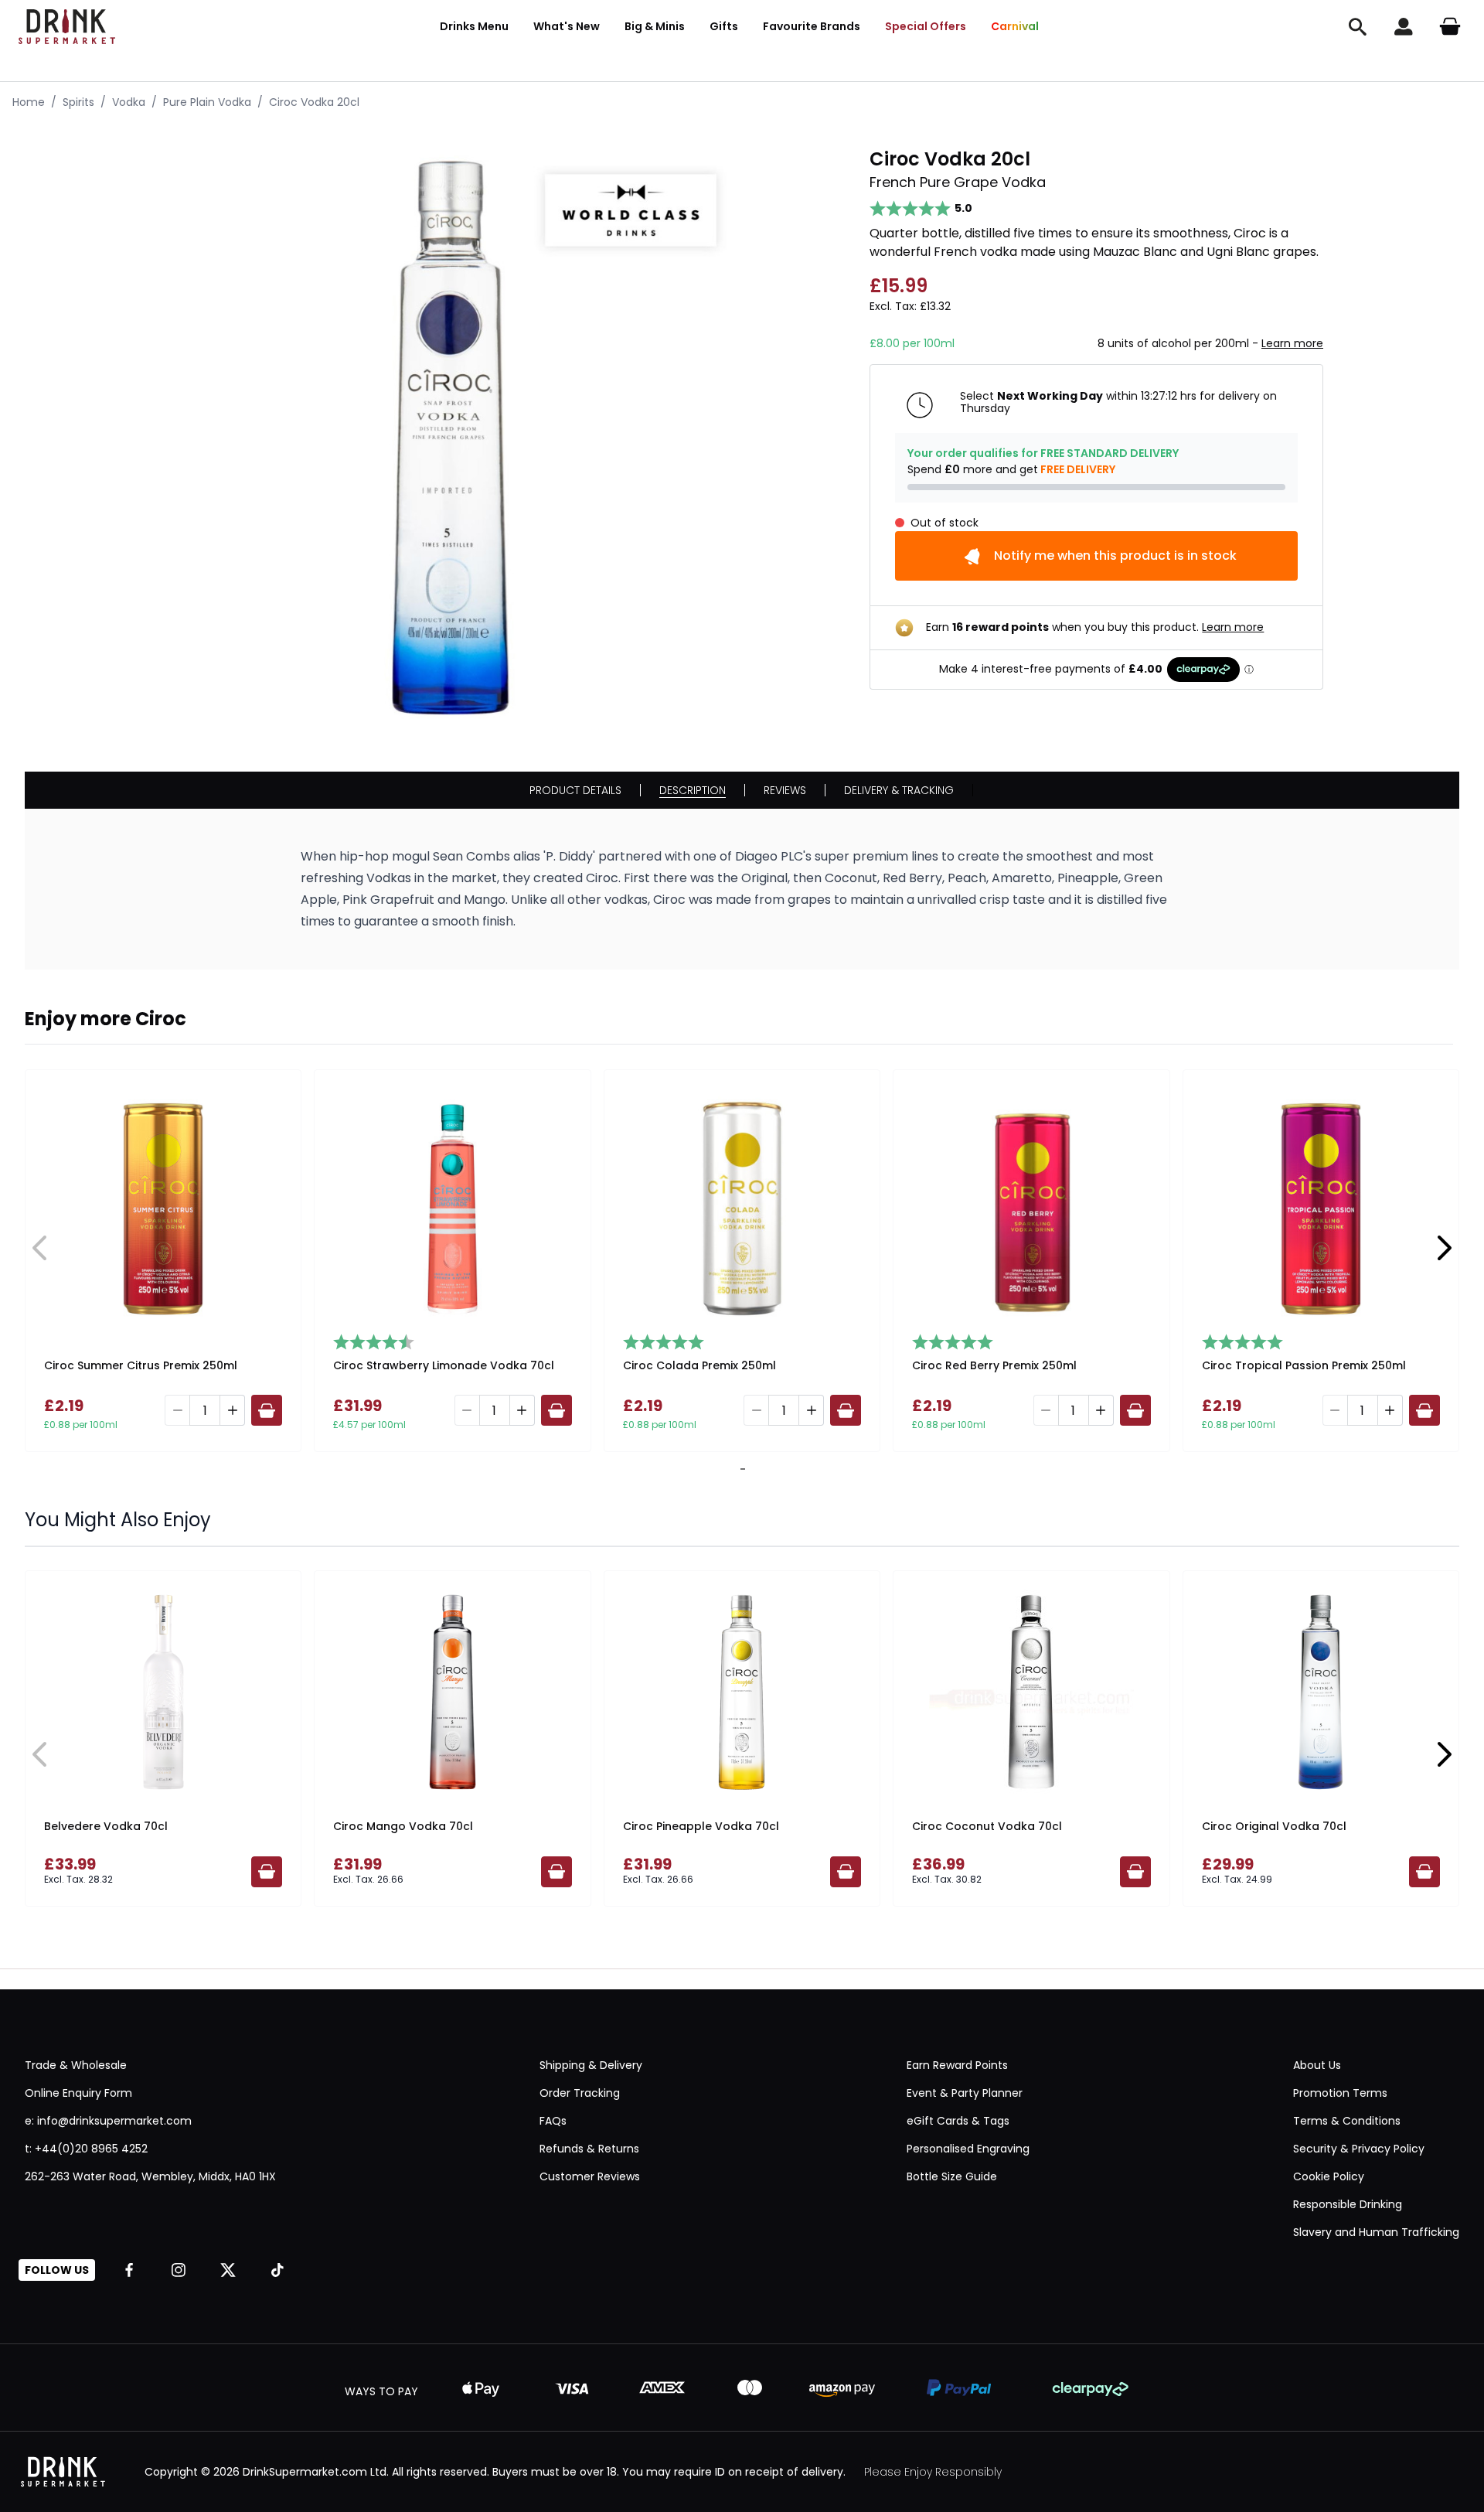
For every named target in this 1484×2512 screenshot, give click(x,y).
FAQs (553, 2121)
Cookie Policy (1329, 2176)
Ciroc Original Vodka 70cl (1274, 1826)
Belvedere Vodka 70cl (106, 1826)
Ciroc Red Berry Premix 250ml (994, 1365)
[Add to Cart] (267, 1410)
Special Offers (926, 26)
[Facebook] (129, 2270)
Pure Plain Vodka (207, 102)
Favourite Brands (812, 26)
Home (29, 102)
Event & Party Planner (965, 2093)
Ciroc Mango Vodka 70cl (403, 1826)
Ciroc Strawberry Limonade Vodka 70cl (444, 1365)
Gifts (724, 26)
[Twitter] (228, 2270)
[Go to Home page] (67, 27)
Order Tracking (580, 2093)
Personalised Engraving (968, 2149)
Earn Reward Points (957, 2065)
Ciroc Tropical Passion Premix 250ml (1304, 1365)
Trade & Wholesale (76, 2065)
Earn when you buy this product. (1095, 627)
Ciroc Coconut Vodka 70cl (987, 1826)
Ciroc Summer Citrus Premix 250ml (141, 1365)
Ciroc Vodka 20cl (314, 102)
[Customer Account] (1404, 26)
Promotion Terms (1340, 2093)
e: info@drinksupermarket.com (108, 2121)
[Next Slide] (1444, 1248)
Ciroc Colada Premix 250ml (699, 1365)
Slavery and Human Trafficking (1376, 2232)
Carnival (1015, 26)
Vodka (129, 102)
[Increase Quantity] (233, 1410)
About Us (1317, 2065)
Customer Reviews (590, 2176)
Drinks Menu (474, 26)
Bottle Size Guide (952, 2176)
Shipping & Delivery (591, 2065)
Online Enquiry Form (78, 2093)
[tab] (740, 1469)
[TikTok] (277, 2270)
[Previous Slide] (40, 1248)
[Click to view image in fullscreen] (451, 438)
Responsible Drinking (1348, 2204)
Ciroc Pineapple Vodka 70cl (701, 1826)
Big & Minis (655, 26)
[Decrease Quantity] (177, 1410)
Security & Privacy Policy (1359, 2149)
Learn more (1292, 343)
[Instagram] (179, 2270)
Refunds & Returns (589, 2149)
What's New (567, 26)
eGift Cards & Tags (958, 2121)
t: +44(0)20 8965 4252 (86, 2149)
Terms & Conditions (1347, 2121)
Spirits (78, 102)
